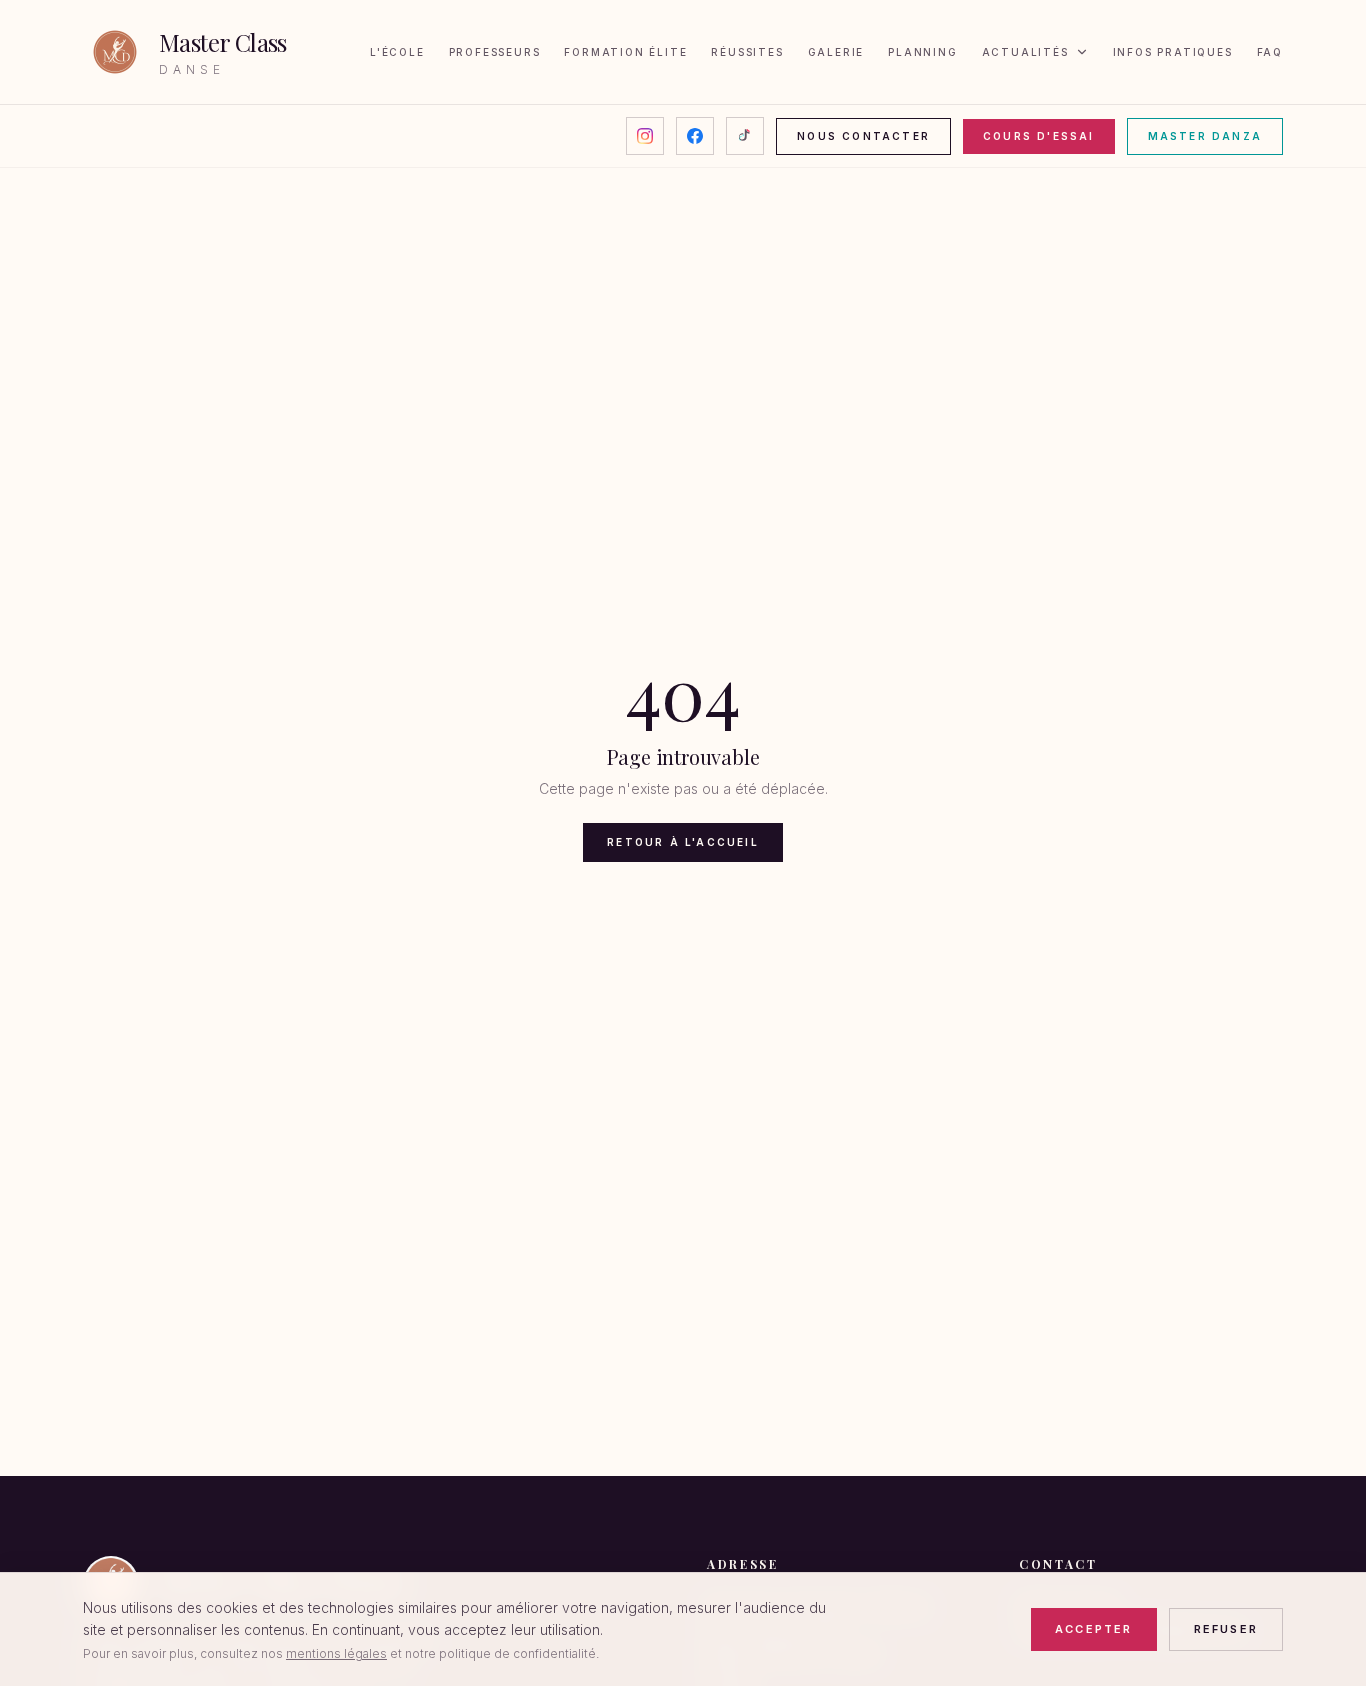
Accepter (1094, 1629)
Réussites (747, 52)
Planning (922, 52)
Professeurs (495, 52)
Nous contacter (863, 136)
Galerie (836, 52)
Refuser (1226, 1629)
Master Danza (1205, 136)
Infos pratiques (1173, 52)
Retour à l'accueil (683, 842)
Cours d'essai (1039, 136)
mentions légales (336, 1653)
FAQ (1270, 52)
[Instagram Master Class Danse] (645, 136)
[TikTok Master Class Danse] (745, 136)
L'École (397, 52)
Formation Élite (625, 52)
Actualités (1025, 52)
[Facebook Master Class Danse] (695, 136)
